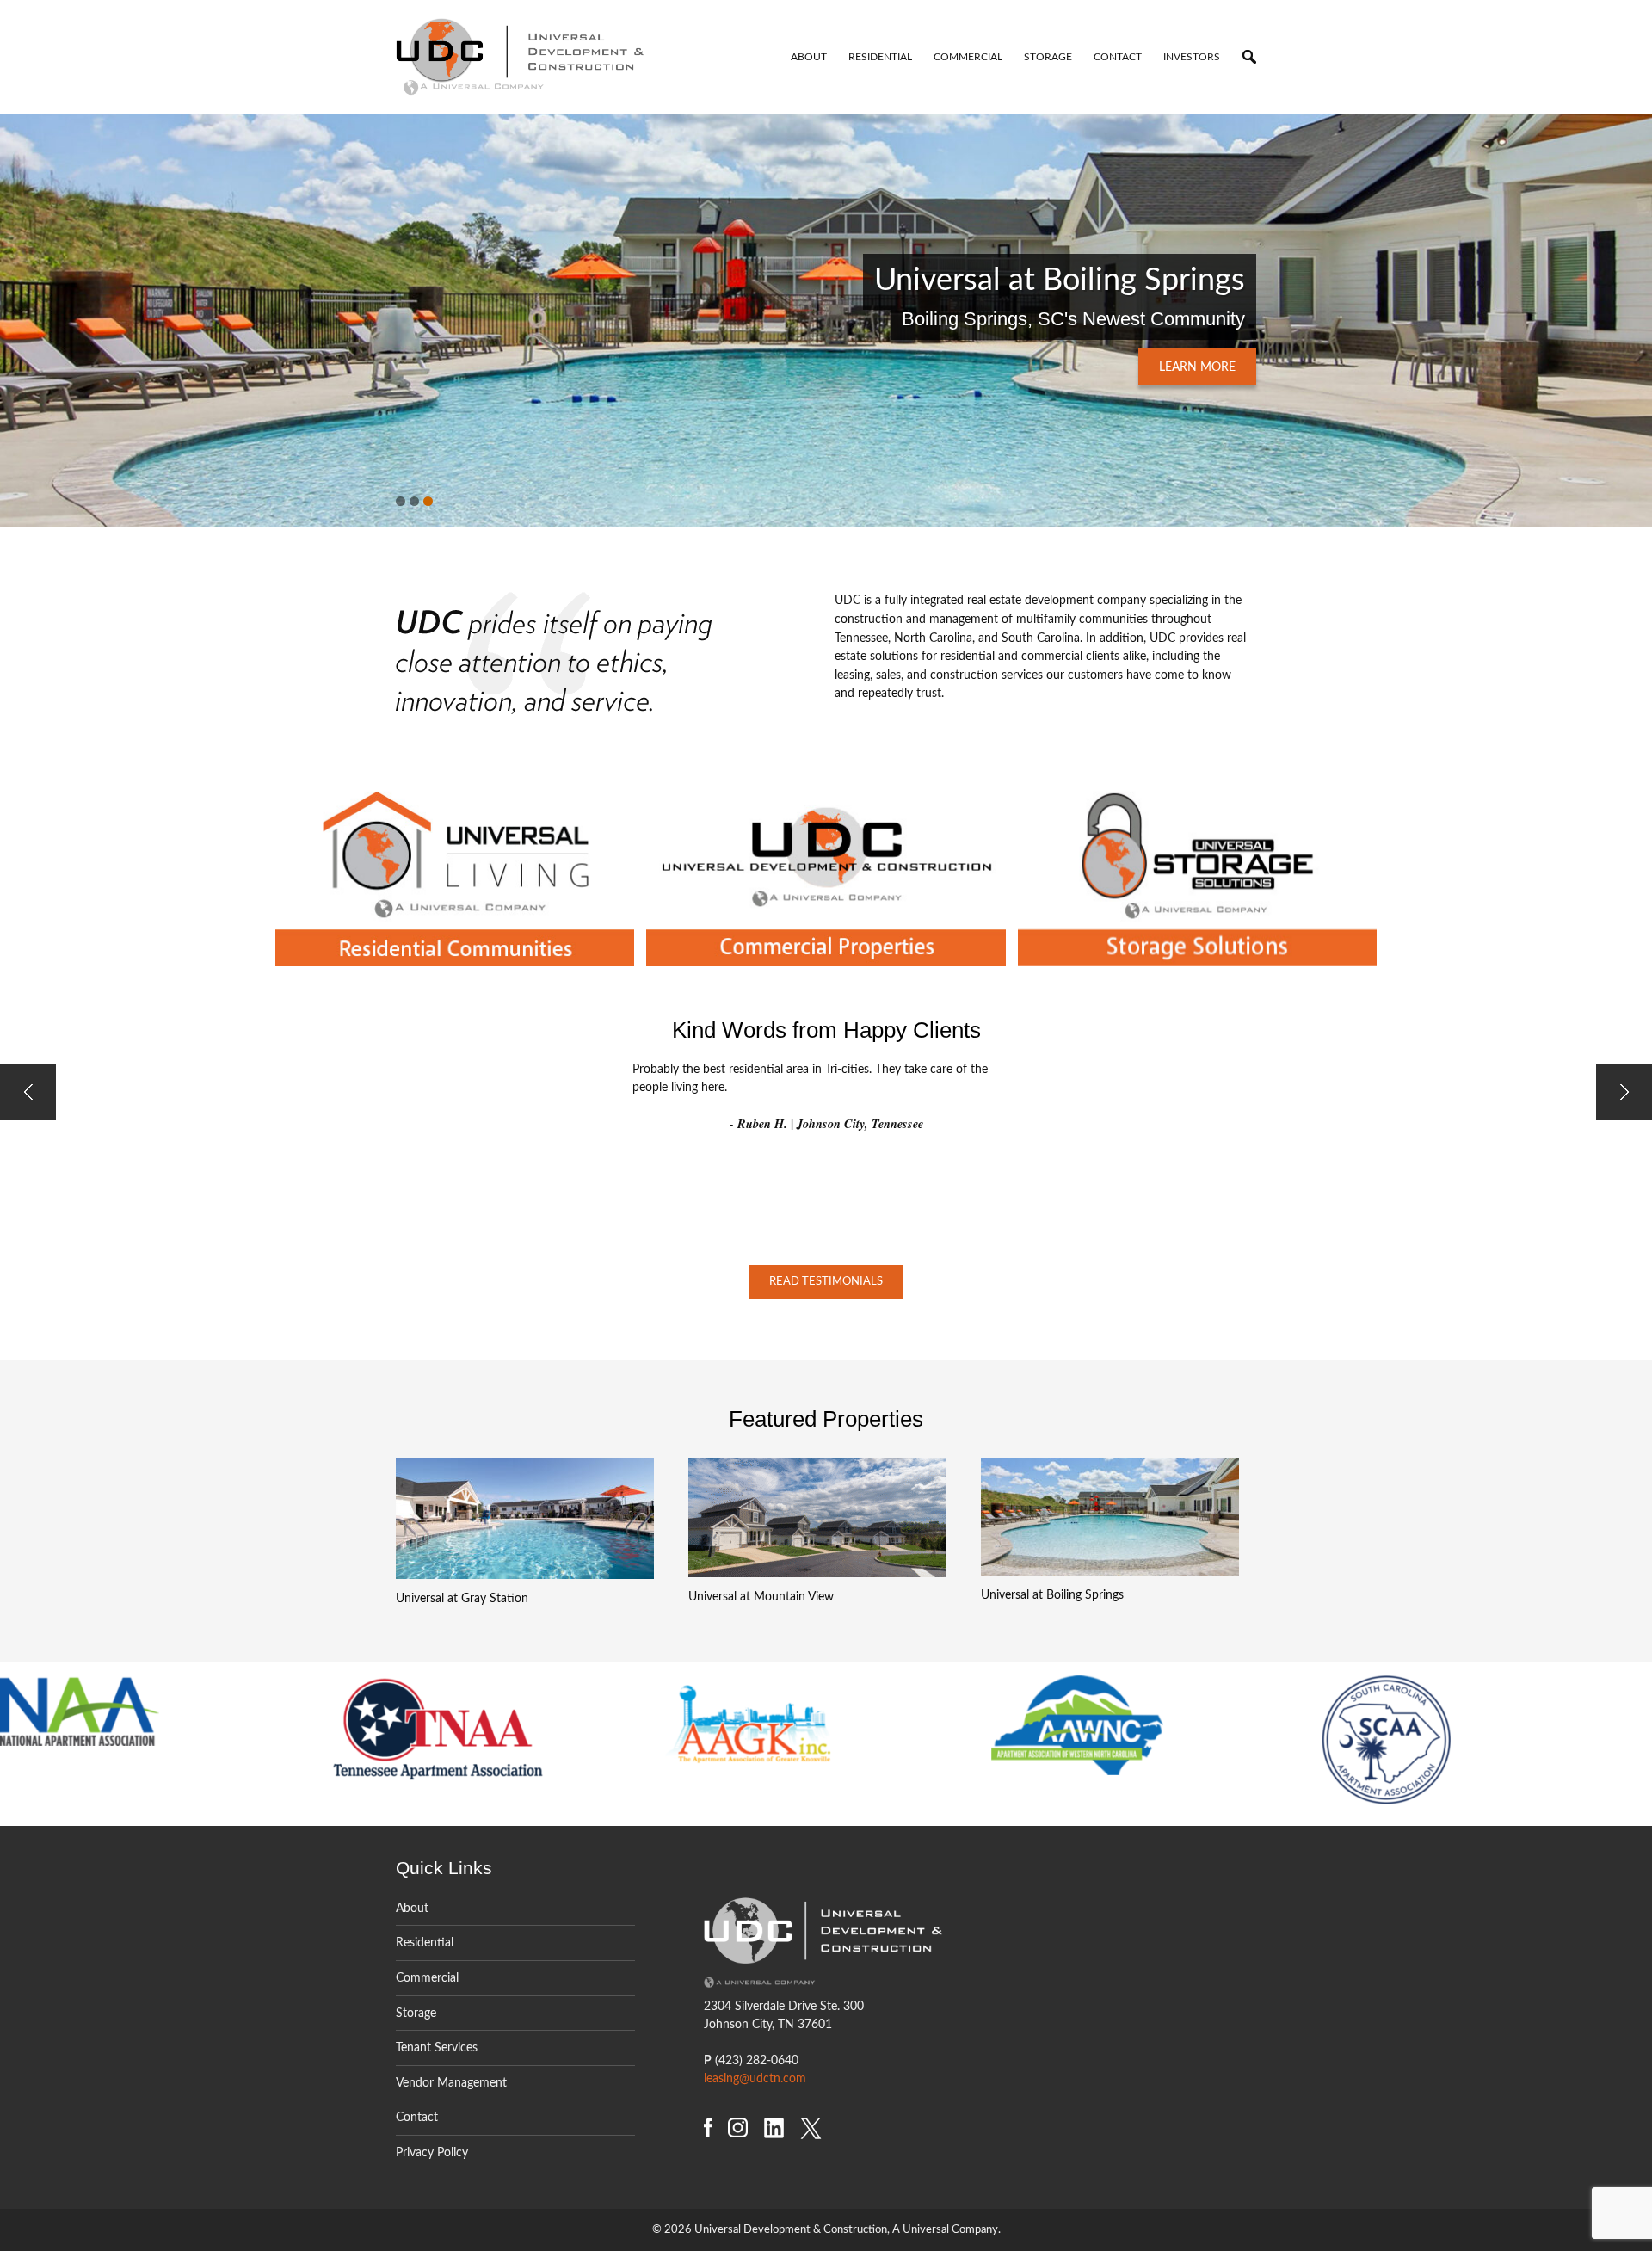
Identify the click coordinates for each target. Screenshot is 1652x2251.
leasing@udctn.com (755, 2078)
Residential (880, 57)
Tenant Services (437, 2047)
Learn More (1197, 367)
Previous (30, 307)
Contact (1118, 57)
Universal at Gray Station (462, 1598)
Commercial (968, 57)
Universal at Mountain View (761, 1597)
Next (1622, 307)
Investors (1192, 57)
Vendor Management (451, 2083)
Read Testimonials (826, 1282)
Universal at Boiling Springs (1052, 1595)
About (809, 57)
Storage (1048, 57)
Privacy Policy (432, 2152)
